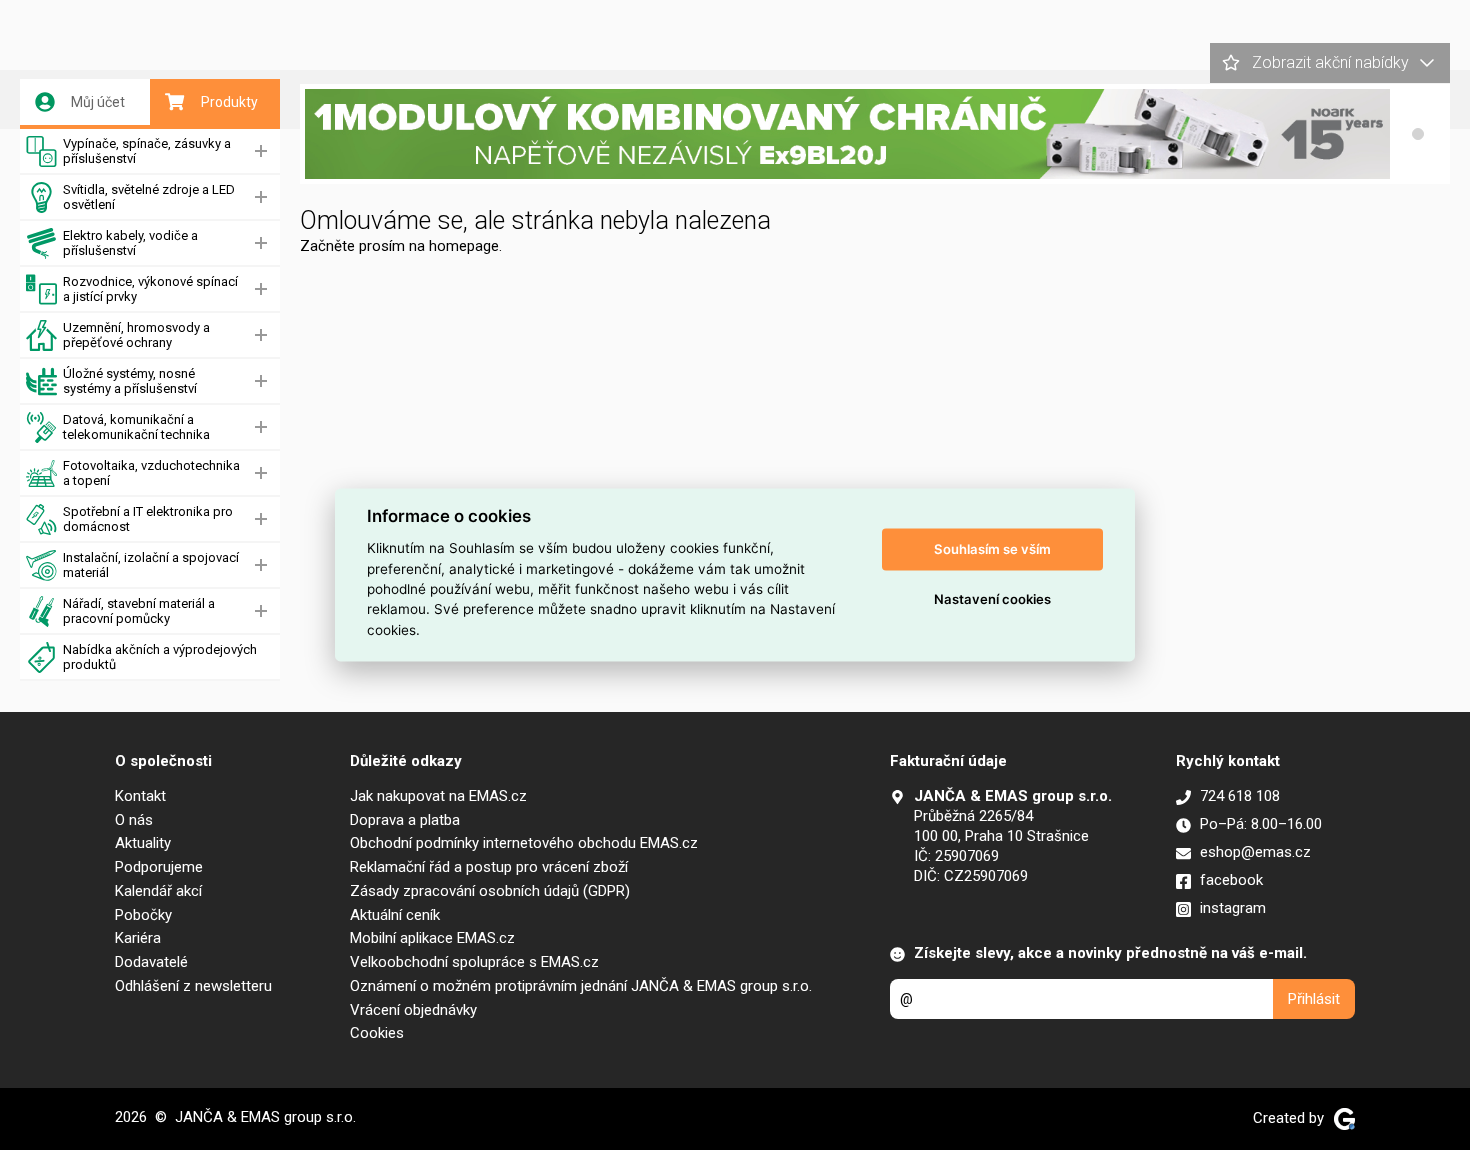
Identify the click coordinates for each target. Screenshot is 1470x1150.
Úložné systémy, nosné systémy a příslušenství (130, 381)
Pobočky (143, 915)
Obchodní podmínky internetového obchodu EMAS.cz (524, 843)
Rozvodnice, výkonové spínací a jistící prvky (150, 289)
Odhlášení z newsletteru (193, 986)
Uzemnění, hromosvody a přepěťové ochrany (136, 335)
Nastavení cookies (992, 599)
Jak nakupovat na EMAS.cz (438, 796)
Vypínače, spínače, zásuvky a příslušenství (147, 151)
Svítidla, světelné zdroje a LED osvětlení (149, 197)
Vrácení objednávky (413, 1010)
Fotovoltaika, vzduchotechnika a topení (151, 473)
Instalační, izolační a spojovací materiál (151, 565)
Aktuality (143, 843)
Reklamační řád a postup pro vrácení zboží (489, 867)
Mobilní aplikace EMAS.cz (432, 938)
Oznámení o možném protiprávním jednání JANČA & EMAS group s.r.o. (581, 986)
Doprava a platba (405, 820)
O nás (134, 820)
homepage (464, 246)
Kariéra (138, 938)
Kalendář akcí (158, 891)
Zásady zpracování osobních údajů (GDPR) (490, 891)
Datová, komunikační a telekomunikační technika (136, 427)
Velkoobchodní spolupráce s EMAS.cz (474, 962)
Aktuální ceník (395, 915)
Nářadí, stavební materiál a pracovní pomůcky (139, 611)
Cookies (377, 1033)
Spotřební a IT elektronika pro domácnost (148, 519)
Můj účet (98, 102)
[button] (1418, 134)
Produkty (229, 102)
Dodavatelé (151, 962)
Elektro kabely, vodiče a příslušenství (130, 243)
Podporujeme (159, 867)
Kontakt (140, 796)
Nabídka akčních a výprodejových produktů (160, 657)
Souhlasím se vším (992, 549)
